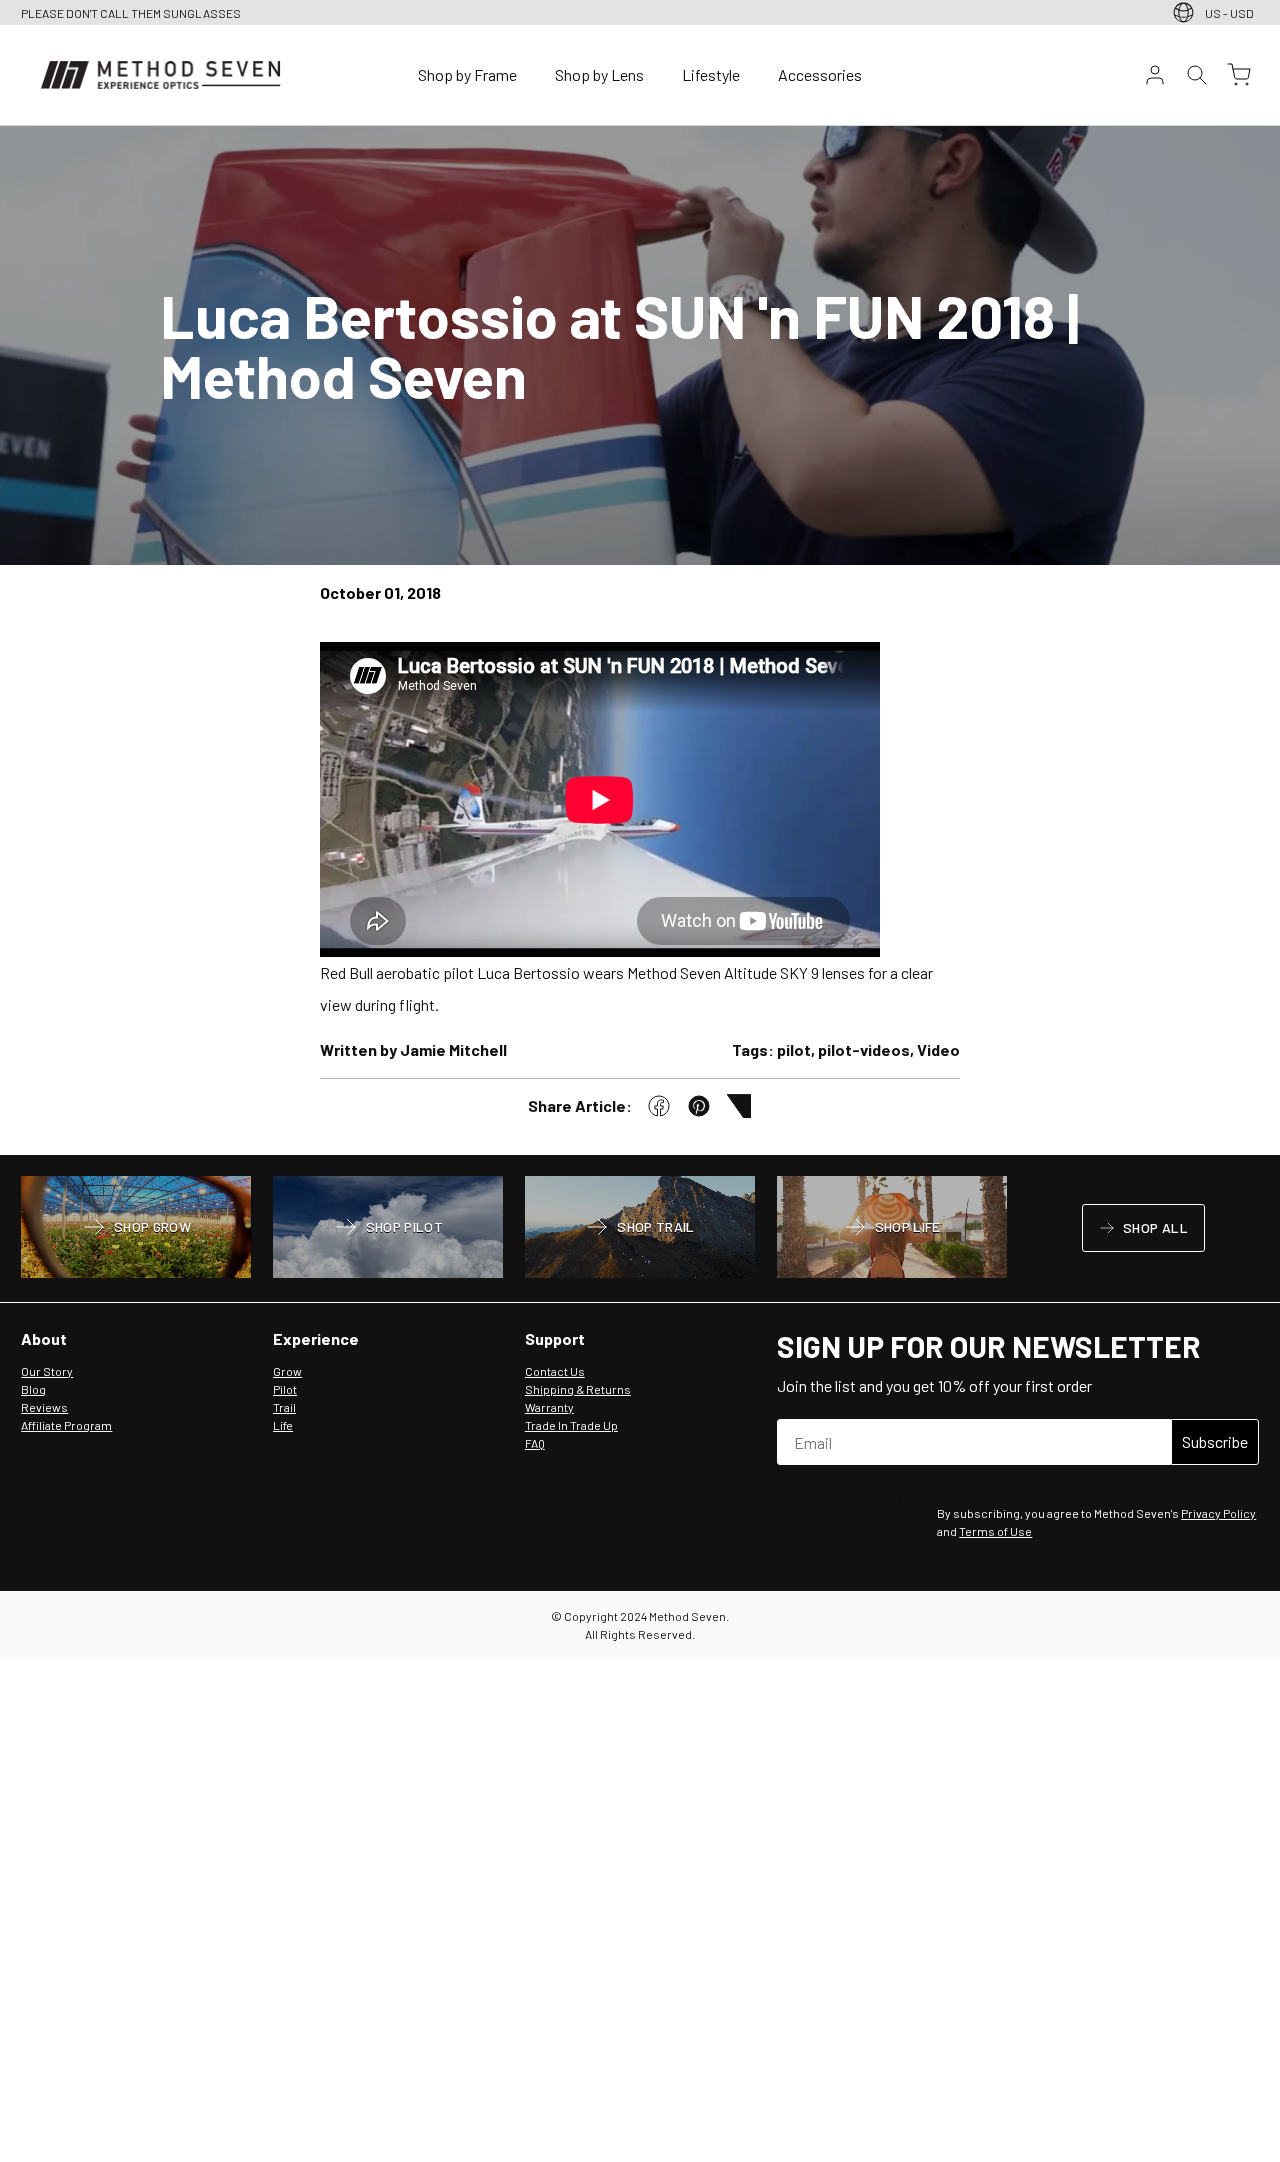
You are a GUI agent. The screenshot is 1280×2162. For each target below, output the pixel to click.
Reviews (44, 1407)
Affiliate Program (66, 1425)
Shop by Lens (599, 74)
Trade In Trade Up (571, 1425)
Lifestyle (711, 74)
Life (283, 1425)
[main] (640, 640)
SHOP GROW (136, 1229)
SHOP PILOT (388, 1229)
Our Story (47, 1371)
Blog (33, 1389)
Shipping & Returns (578, 1389)
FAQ (535, 1443)
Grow (287, 1371)
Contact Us (555, 1371)
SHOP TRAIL (639, 1229)
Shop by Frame (467, 74)
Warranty (549, 1407)
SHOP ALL (1143, 1231)
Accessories (820, 74)
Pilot (285, 1389)
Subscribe (1215, 1441)
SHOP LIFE (891, 1229)
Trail (284, 1407)
